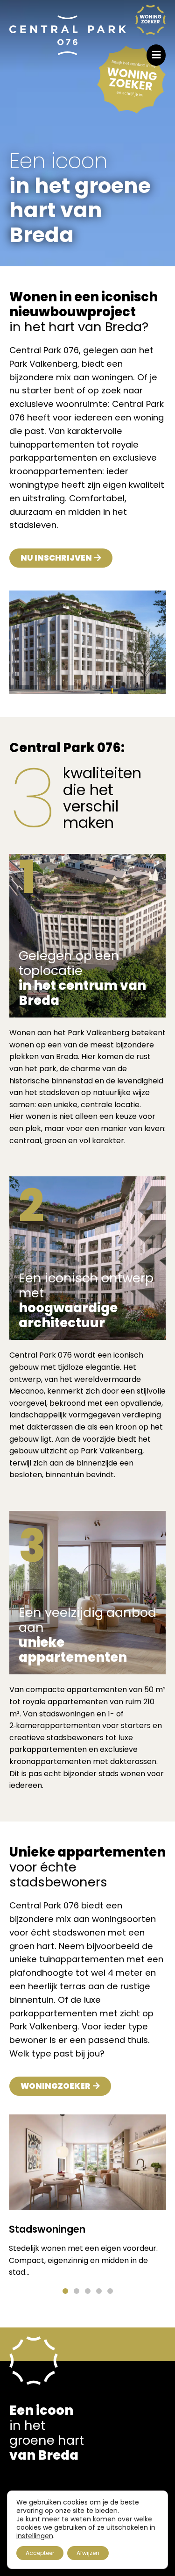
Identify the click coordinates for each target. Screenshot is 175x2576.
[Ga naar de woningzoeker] (150, 20)
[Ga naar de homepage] (68, 36)
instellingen (35, 2536)
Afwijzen (88, 2553)
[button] (65, 2291)
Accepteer (40, 2553)
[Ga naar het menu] (156, 55)
